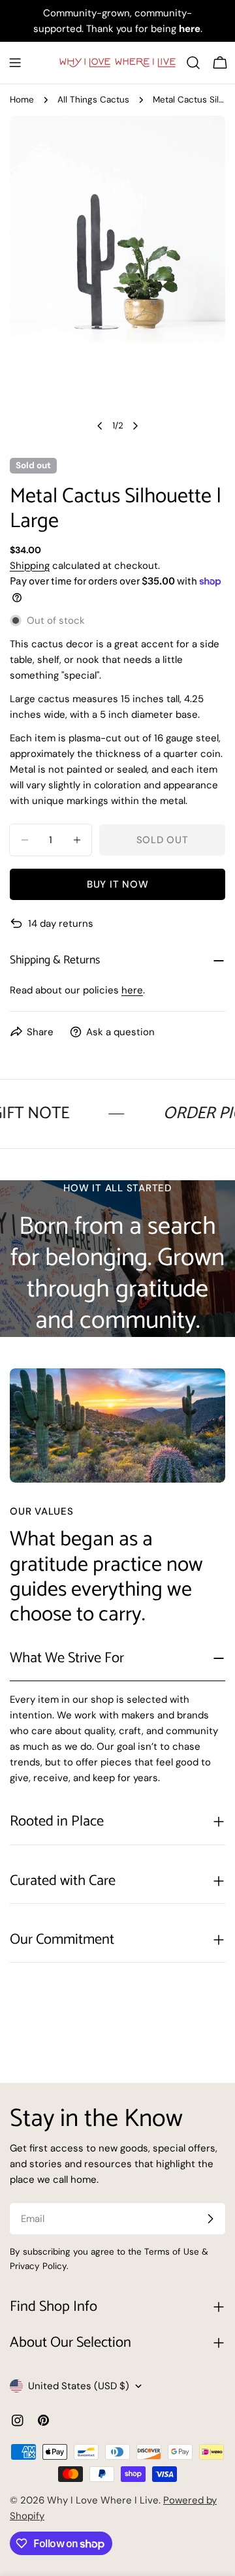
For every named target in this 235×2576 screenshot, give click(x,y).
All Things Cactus (93, 100)
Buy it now (118, 884)
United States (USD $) (79, 2386)
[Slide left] (100, 426)
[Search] (193, 63)
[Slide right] (135, 426)
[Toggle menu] (15, 63)
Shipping (30, 566)
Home (22, 100)
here (132, 990)
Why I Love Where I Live (103, 2500)
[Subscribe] (210, 2219)
